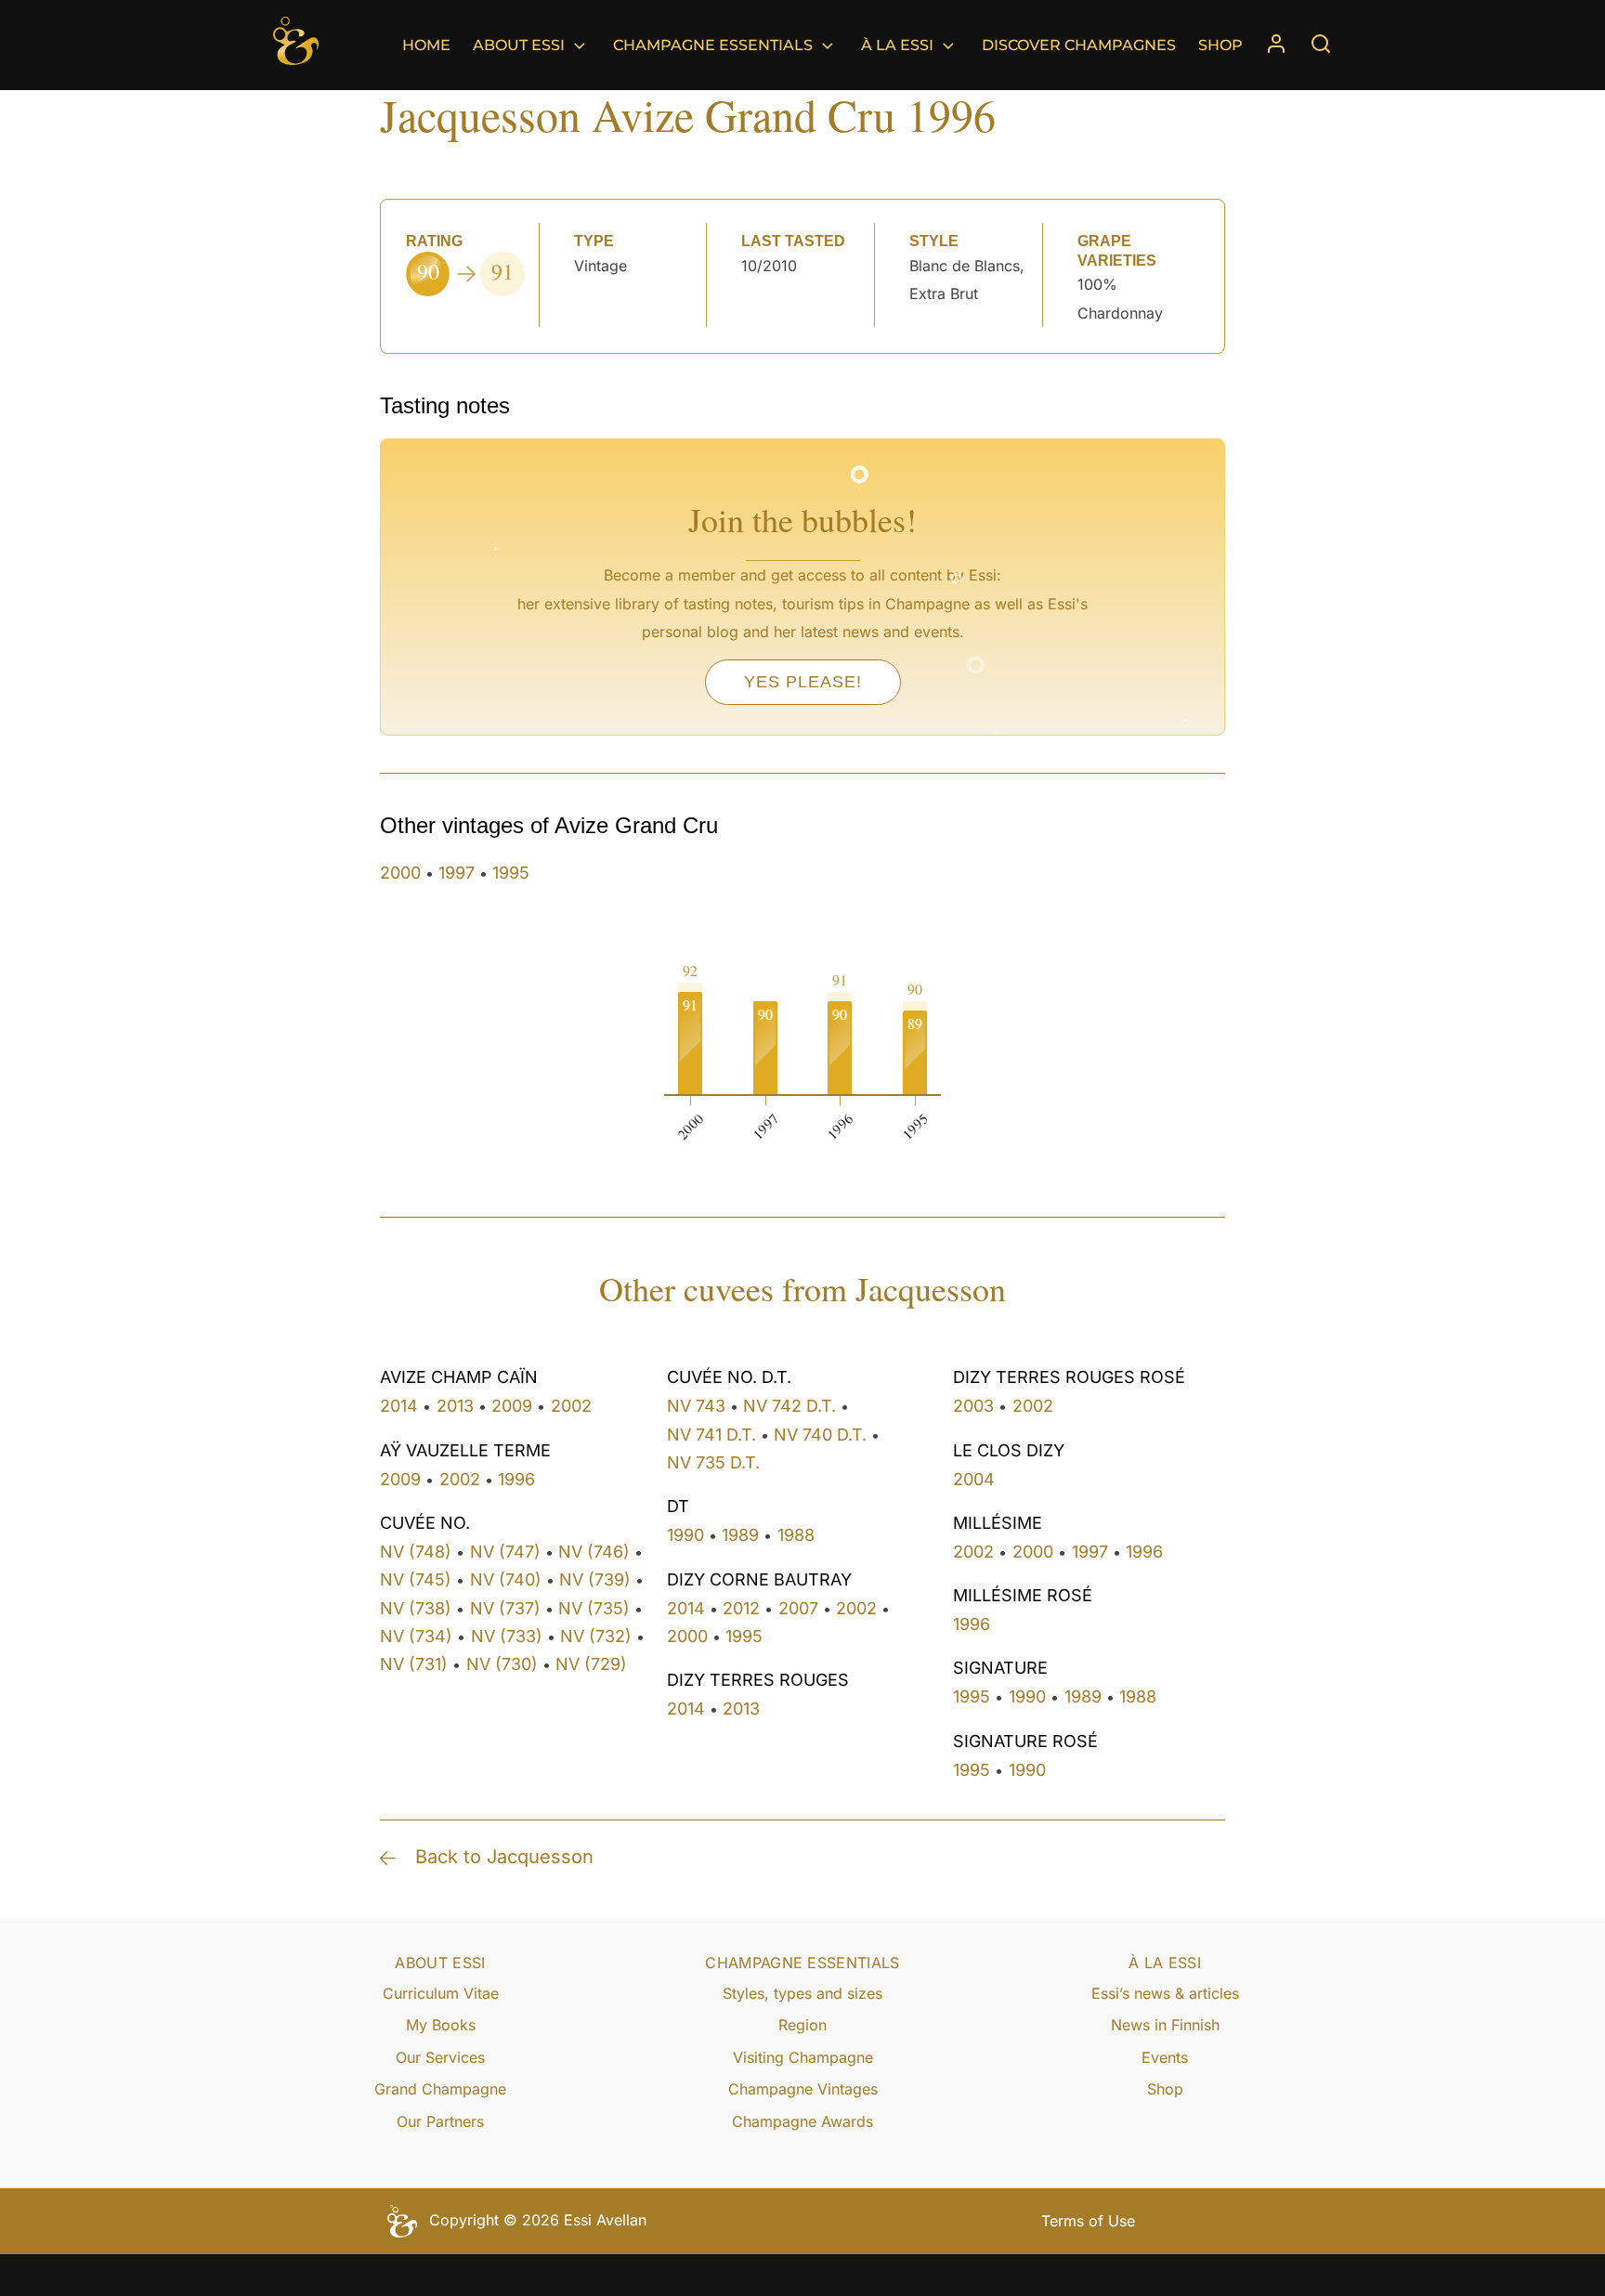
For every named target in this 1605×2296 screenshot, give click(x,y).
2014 (399, 1406)
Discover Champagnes (1079, 45)
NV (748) (416, 1552)
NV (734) (416, 1636)
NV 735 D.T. (713, 1462)
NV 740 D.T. (820, 1435)
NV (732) (596, 1636)
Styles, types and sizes (802, 1993)
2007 (798, 1608)
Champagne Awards (802, 2121)
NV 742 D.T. (789, 1406)
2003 (973, 1406)
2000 (400, 873)
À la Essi (897, 45)
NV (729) (591, 1664)
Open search (1321, 44)
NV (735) (594, 1608)
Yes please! (803, 682)
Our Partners (440, 2121)
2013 (455, 1406)
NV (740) (506, 1579)
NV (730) (502, 1664)
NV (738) (416, 1608)
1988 (796, 1535)
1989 (740, 1535)
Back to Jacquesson (504, 1857)
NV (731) (414, 1664)
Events (1165, 2057)
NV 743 (696, 1406)
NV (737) (505, 1608)
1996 (516, 1479)
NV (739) (595, 1579)
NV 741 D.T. (711, 1435)
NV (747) (505, 1552)
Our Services (440, 2057)
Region (802, 2025)
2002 (571, 1406)
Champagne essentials (713, 45)
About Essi (519, 45)
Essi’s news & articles (1165, 1993)
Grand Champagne (440, 2089)
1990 (685, 1535)
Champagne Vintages (803, 2089)
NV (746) (594, 1552)
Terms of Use (1088, 2221)
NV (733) (507, 1636)
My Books (441, 2025)
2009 (512, 1406)
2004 (974, 1479)
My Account (1276, 45)
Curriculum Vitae (441, 1993)
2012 (741, 1608)
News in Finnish (1165, 2025)
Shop (1220, 45)
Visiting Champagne (803, 2057)
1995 (511, 873)
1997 (457, 873)
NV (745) (416, 1579)
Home (426, 45)
